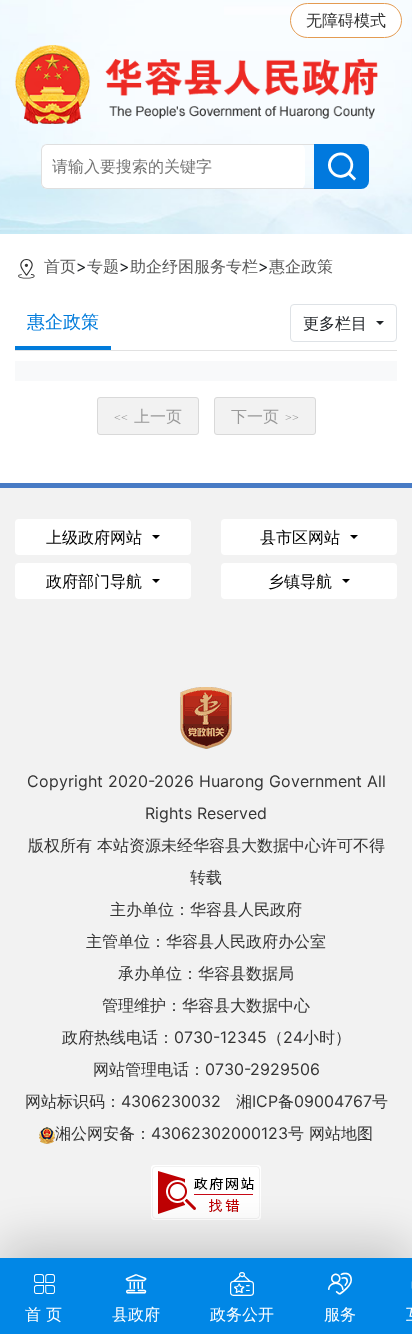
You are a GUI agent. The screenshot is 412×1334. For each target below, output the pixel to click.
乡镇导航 (302, 581)
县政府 (136, 1314)
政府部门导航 (96, 581)
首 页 (43, 1314)
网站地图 (341, 1133)
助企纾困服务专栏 (194, 266)
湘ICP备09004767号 (312, 1101)
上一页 (148, 416)
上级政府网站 (96, 537)
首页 (60, 266)
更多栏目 (337, 323)
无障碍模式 (346, 20)
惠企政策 (301, 266)
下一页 (265, 416)
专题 (103, 266)
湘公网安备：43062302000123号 (179, 1133)
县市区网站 (302, 537)
